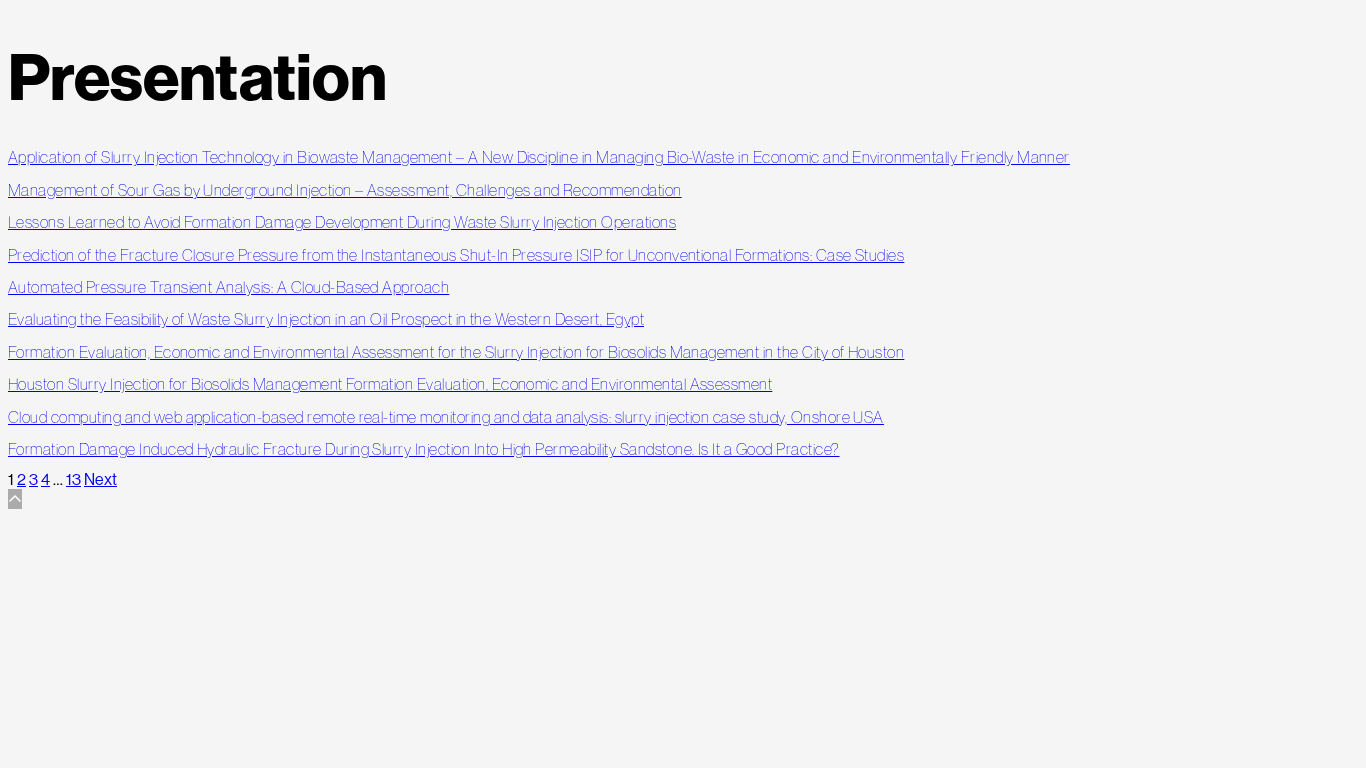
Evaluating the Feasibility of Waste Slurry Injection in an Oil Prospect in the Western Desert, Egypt (326, 319)
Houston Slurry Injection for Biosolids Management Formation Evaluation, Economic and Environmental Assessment (390, 384)
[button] (15, 499)
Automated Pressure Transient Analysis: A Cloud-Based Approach (228, 287)
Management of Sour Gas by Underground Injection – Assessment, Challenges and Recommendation (345, 190)
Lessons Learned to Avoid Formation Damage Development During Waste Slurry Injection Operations (342, 222)
